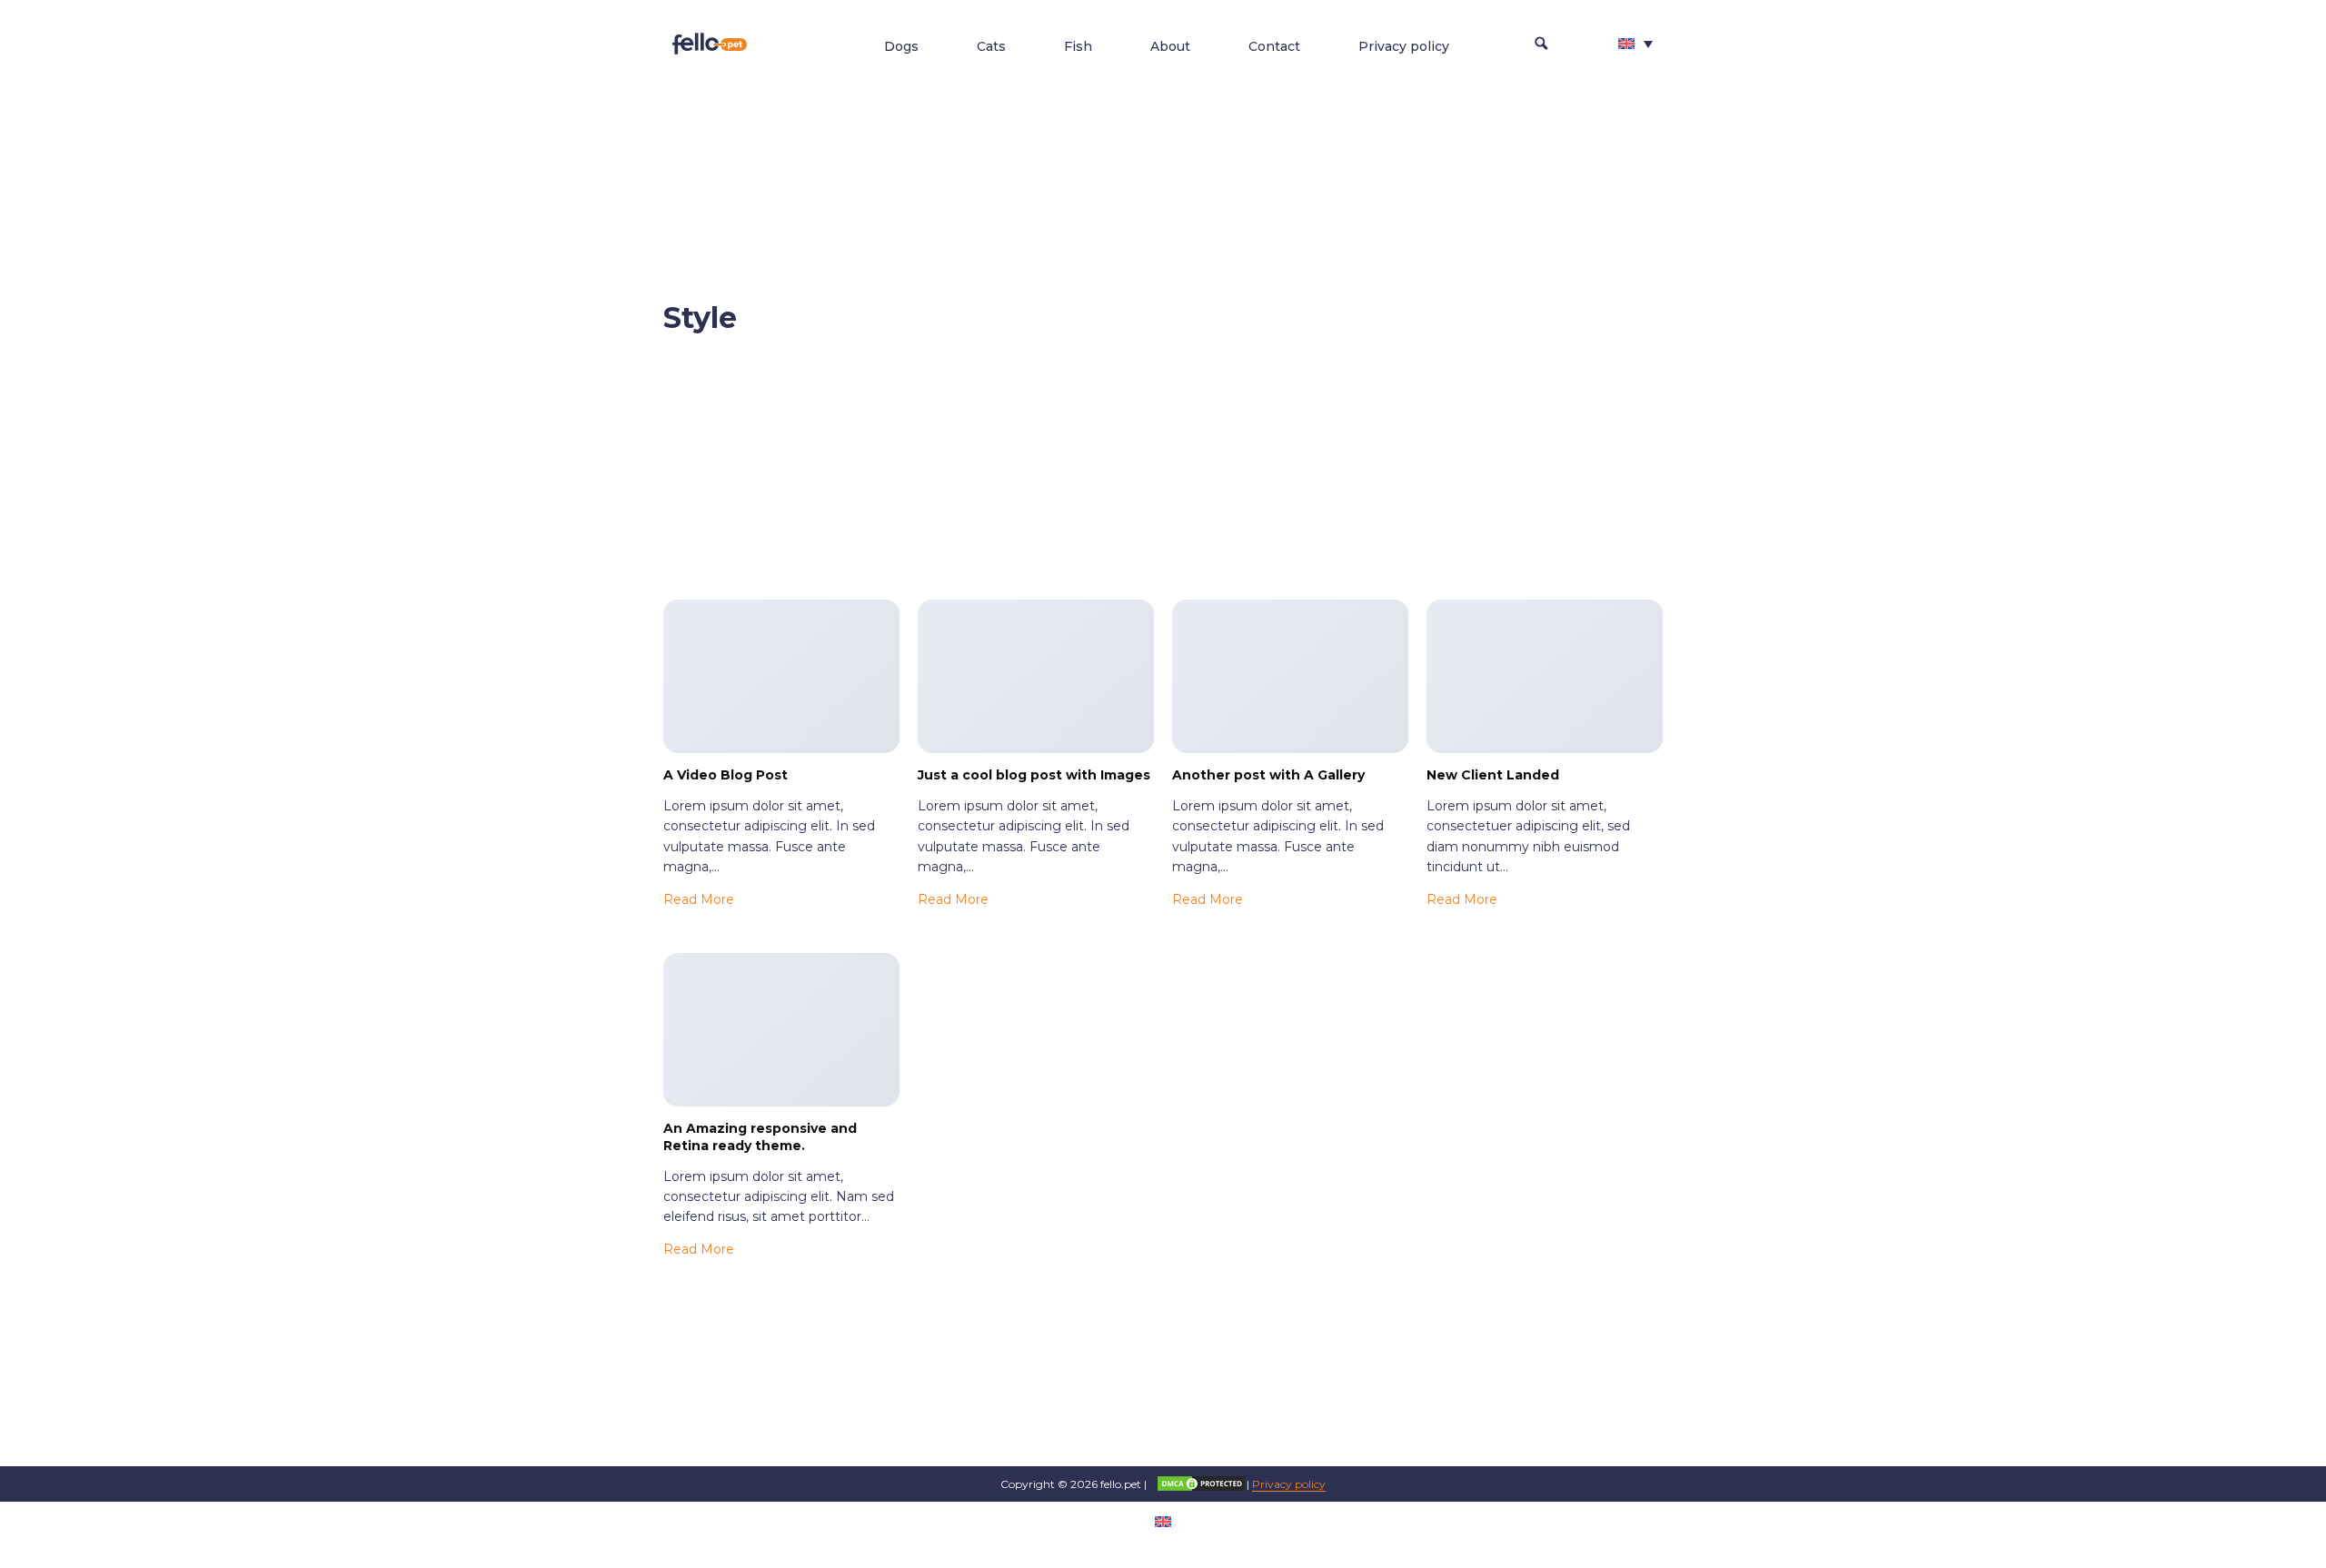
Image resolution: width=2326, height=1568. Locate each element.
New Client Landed (1493, 775)
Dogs (901, 46)
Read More (699, 899)
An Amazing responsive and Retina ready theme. (760, 1137)
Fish (1078, 46)
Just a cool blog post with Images (1034, 775)
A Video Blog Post (726, 775)
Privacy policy (1404, 46)
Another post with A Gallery (1268, 775)
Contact (1274, 46)
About (1170, 46)
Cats (991, 46)
